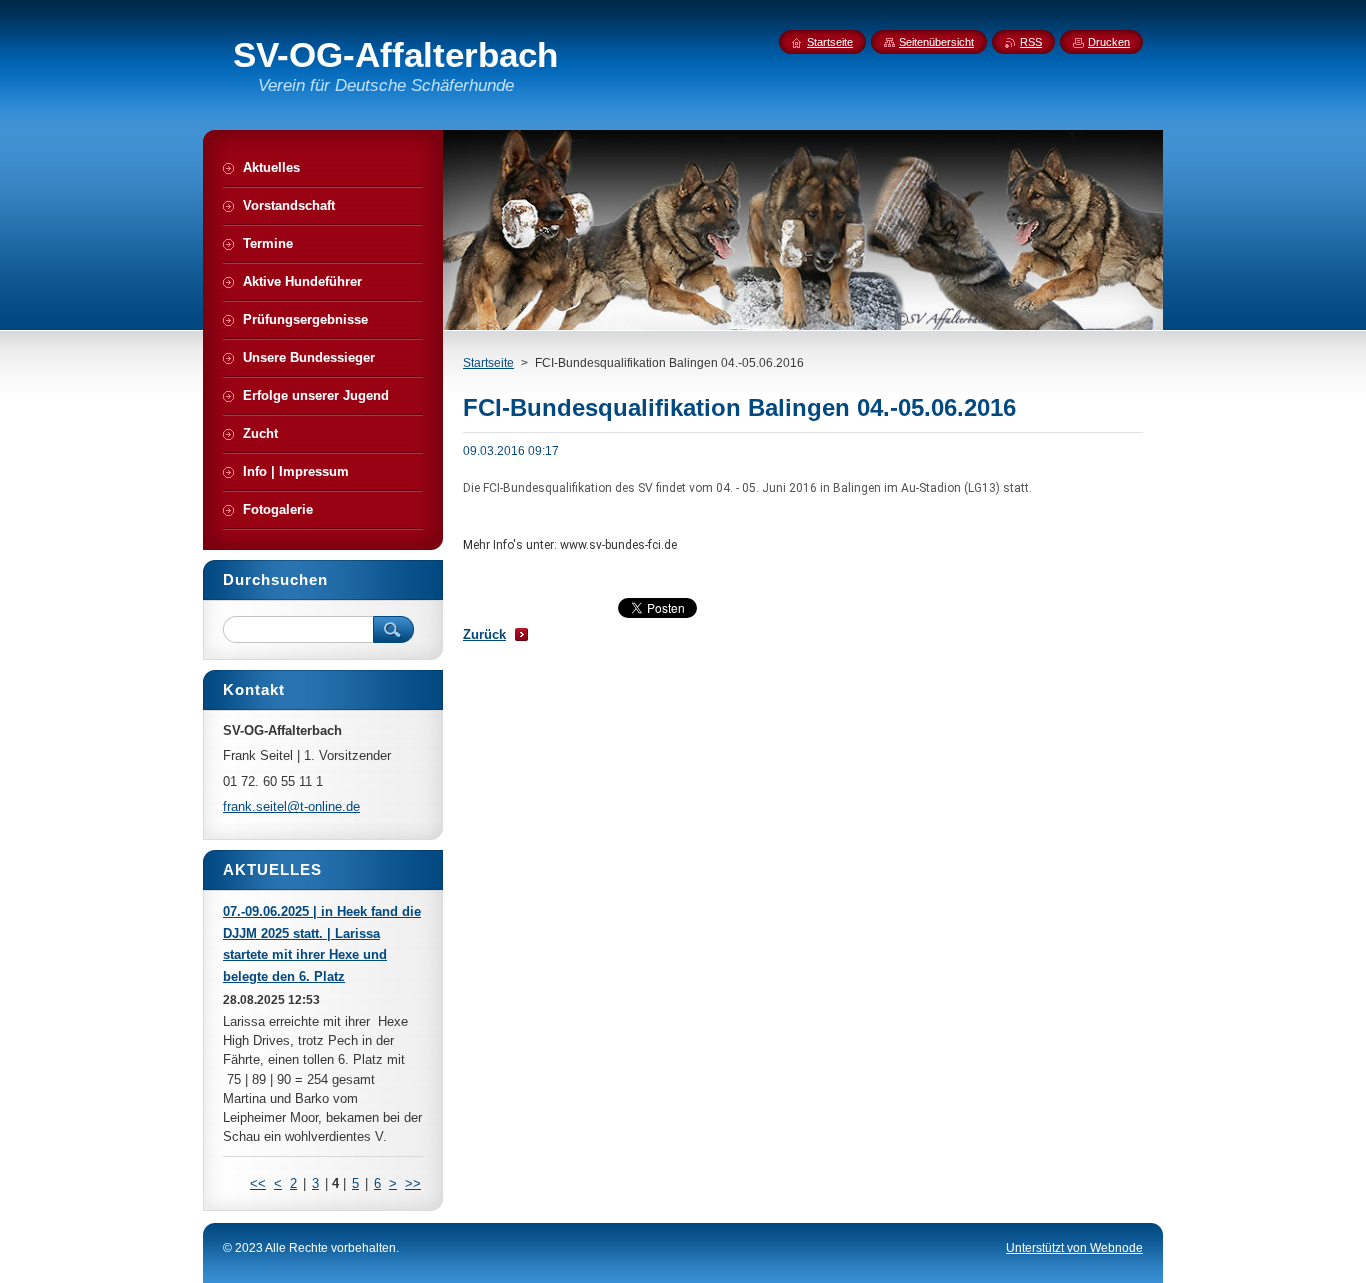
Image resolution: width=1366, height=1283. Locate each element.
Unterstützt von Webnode (1074, 1248)
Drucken (1109, 42)
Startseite (488, 363)
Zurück (484, 634)
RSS (1031, 42)
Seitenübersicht (936, 42)
